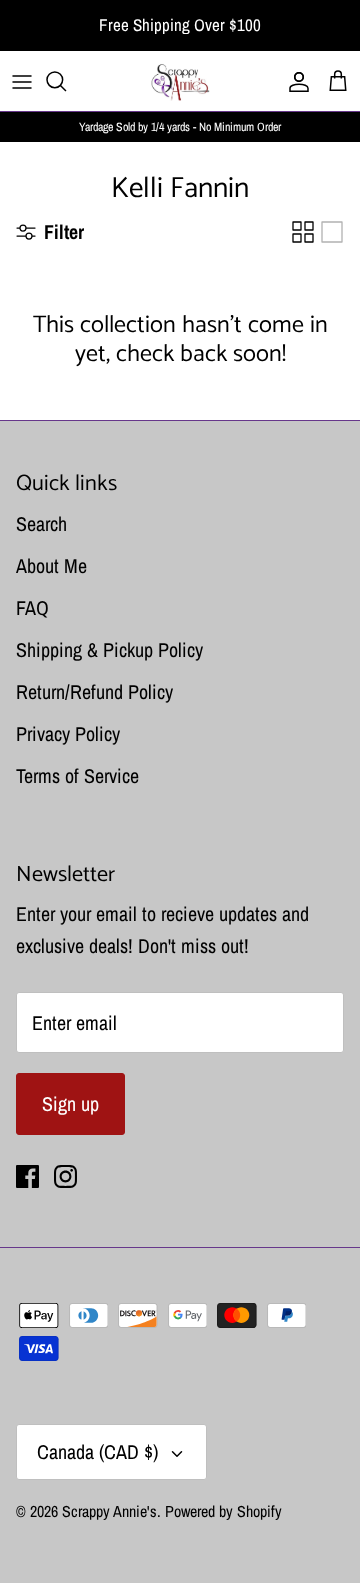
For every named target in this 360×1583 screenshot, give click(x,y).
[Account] (294, 81)
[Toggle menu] (22, 81)
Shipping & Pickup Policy (109, 649)
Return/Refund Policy (94, 691)
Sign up (70, 1103)
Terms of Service (77, 775)
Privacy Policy (68, 733)
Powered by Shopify (223, 1511)
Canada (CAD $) (97, 1451)
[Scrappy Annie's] (180, 81)
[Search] (66, 81)
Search (41, 523)
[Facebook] (27, 1176)
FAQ (32, 607)
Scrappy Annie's (109, 1511)
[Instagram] (65, 1176)
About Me (51, 565)
